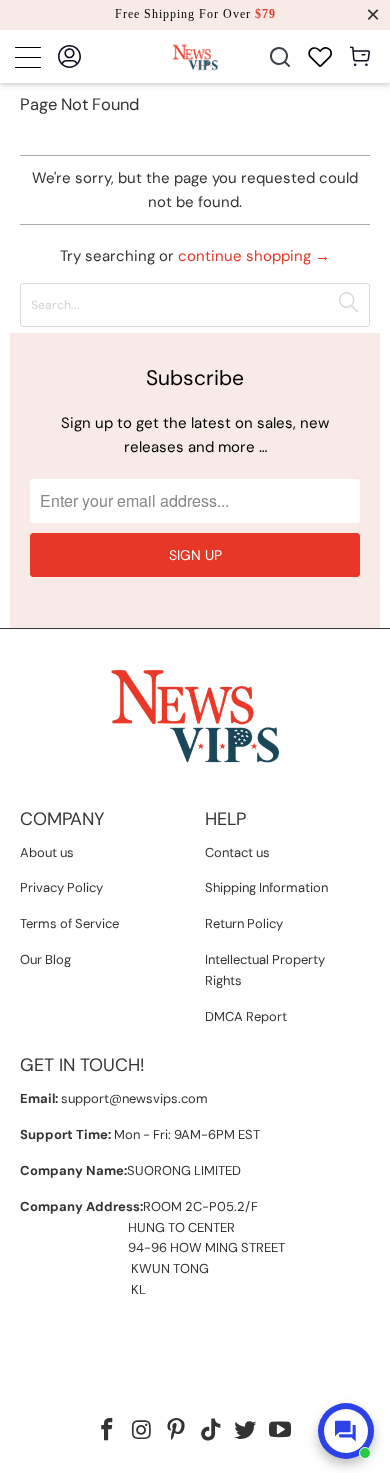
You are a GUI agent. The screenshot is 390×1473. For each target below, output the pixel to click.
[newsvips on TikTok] (212, 1431)
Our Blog (45, 959)
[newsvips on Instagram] (142, 1431)
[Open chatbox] (346, 1431)
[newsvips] (195, 56)
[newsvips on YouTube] (281, 1431)
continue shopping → (254, 256)
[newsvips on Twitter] (246, 1431)
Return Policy (244, 923)
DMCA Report (246, 1016)
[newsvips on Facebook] (107, 1431)
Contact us (237, 852)
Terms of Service (69, 923)
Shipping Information (266, 887)
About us (47, 852)
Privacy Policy (61, 887)
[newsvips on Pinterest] (177, 1431)
